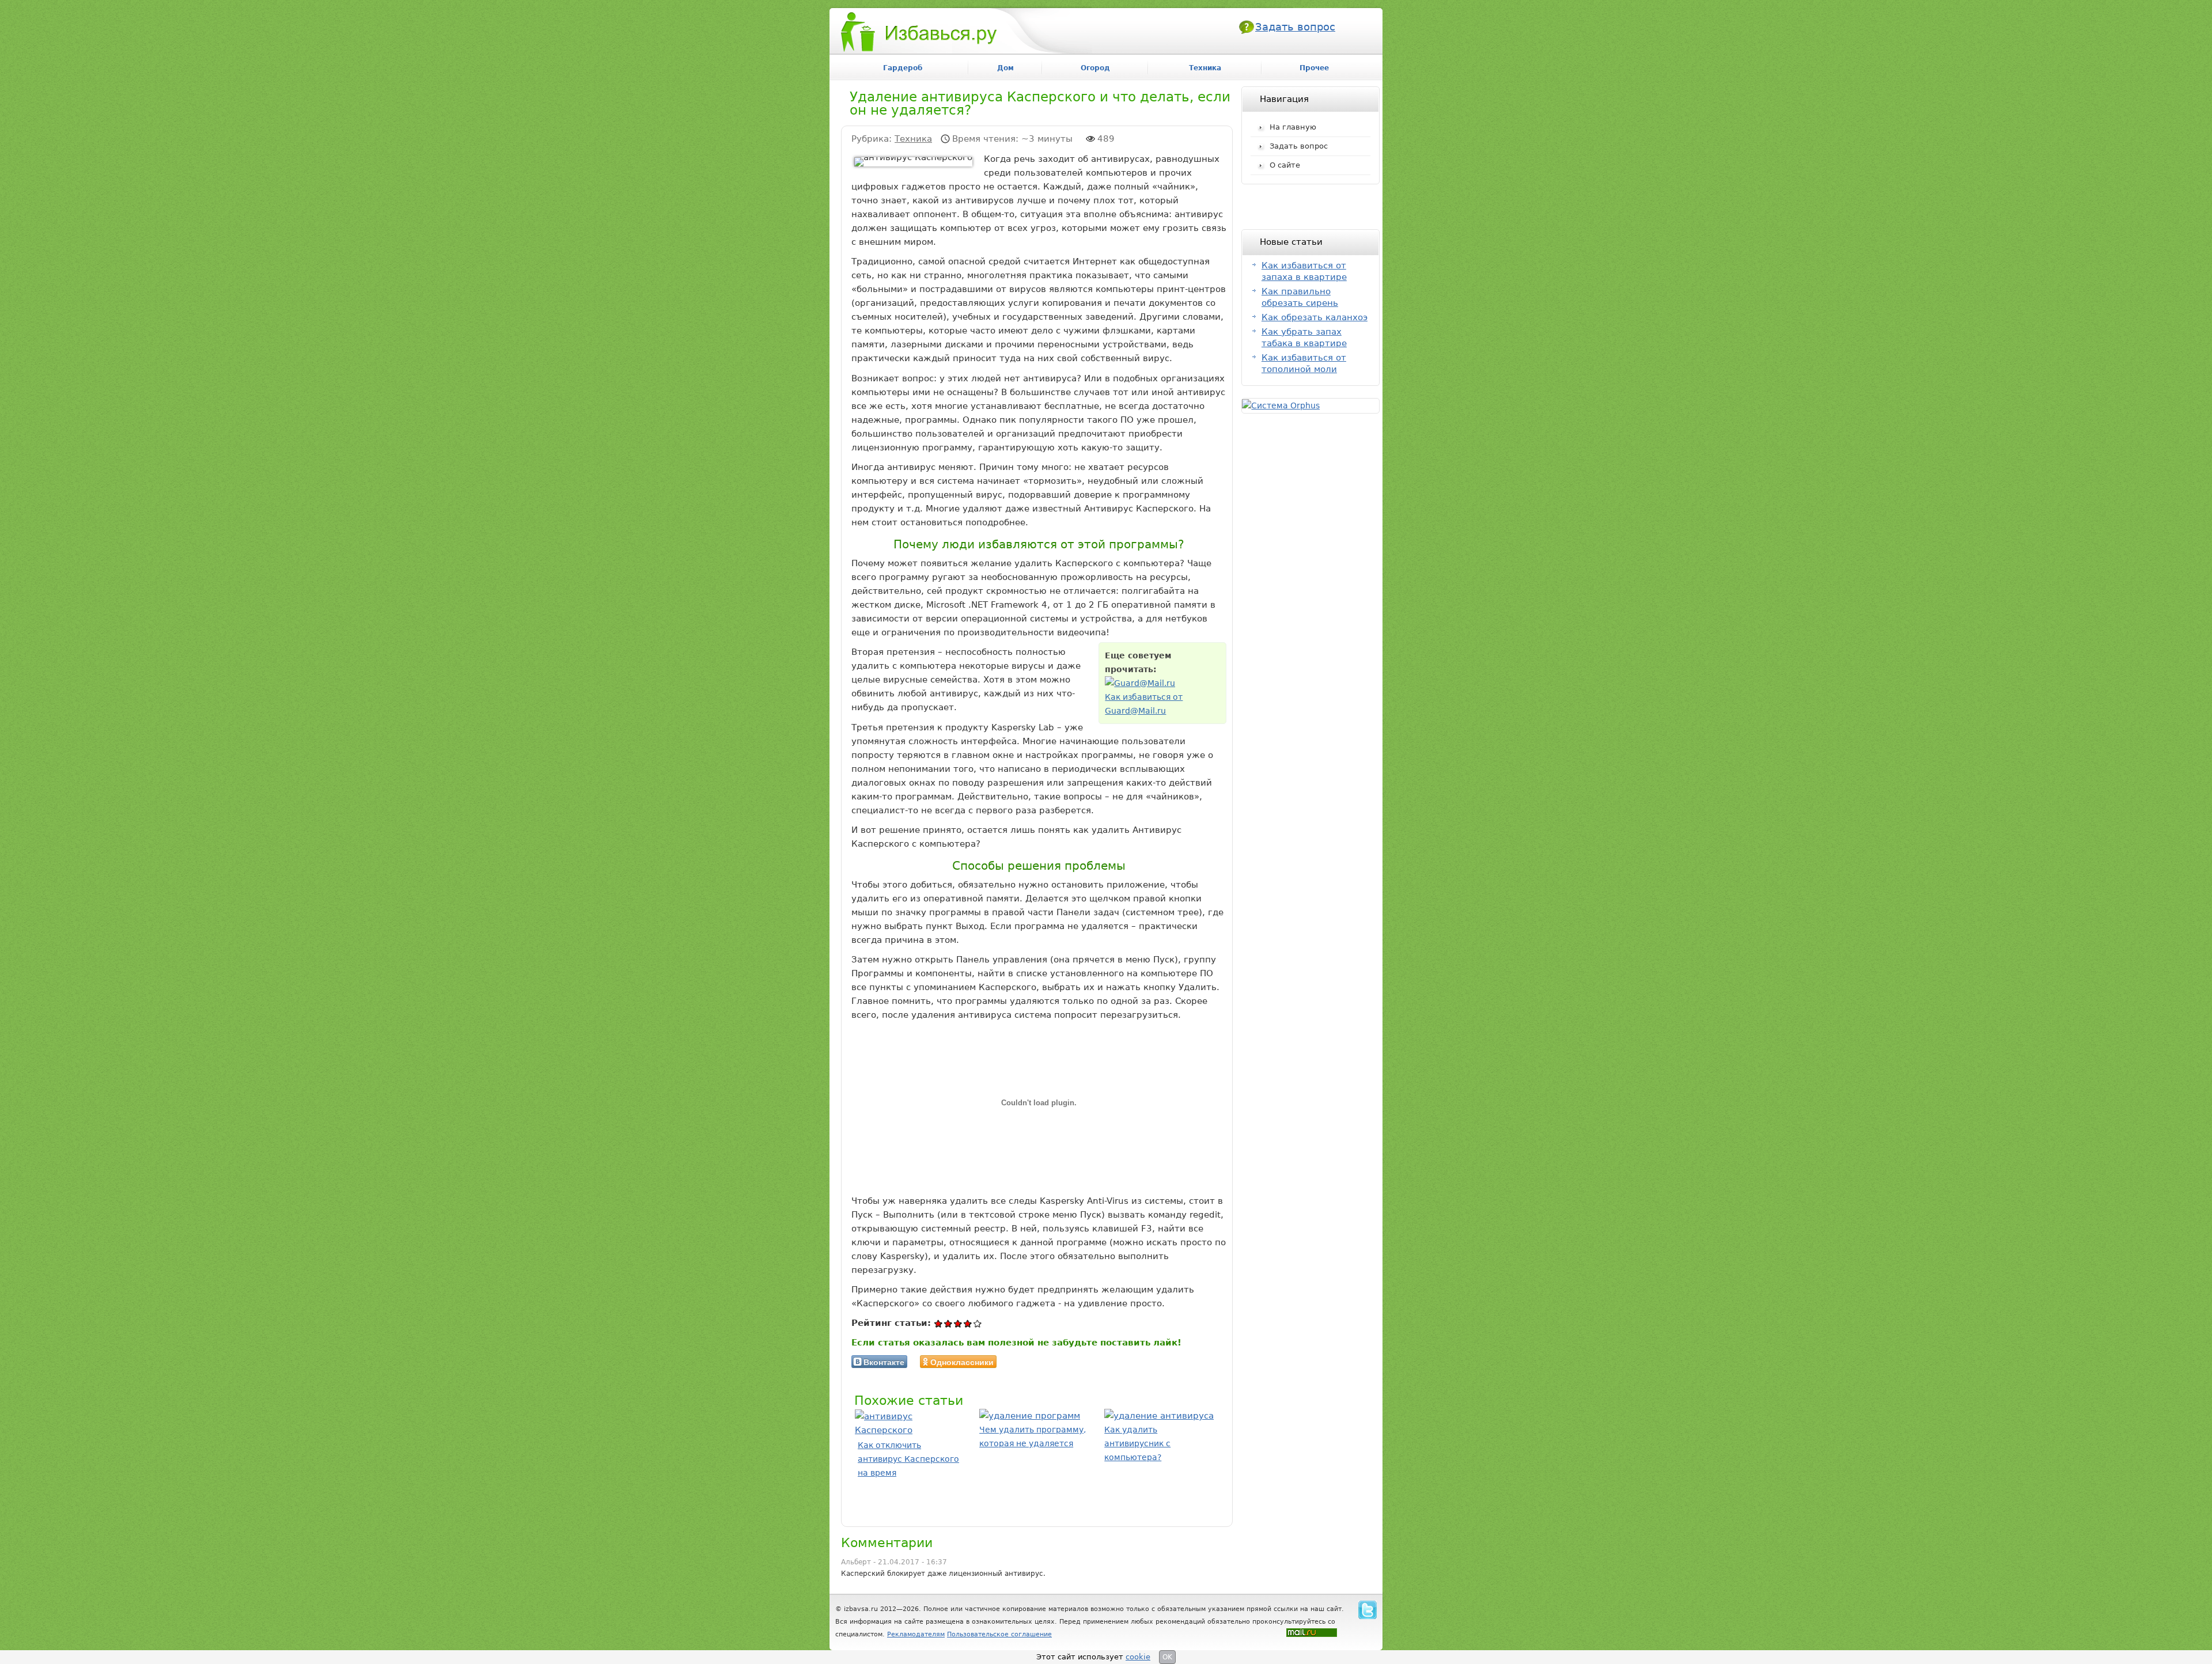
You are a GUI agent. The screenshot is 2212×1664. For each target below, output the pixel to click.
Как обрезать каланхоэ (1315, 317)
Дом (1005, 68)
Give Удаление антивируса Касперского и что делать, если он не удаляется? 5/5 (978, 1323)
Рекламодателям (916, 1634)
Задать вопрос (1295, 27)
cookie (1138, 1657)
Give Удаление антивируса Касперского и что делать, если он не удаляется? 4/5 (968, 1323)
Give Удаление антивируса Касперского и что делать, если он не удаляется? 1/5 (939, 1323)
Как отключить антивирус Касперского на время (908, 1459)
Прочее (1314, 68)
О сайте (1285, 165)
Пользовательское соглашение (999, 1634)
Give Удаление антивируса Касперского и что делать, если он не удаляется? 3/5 (958, 1323)
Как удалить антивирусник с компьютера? (1137, 1443)
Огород (1095, 68)
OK (1167, 1657)
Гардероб (903, 68)
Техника (913, 139)
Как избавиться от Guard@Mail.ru (1144, 704)
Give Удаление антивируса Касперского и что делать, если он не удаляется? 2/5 (948, 1323)
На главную (1293, 127)
